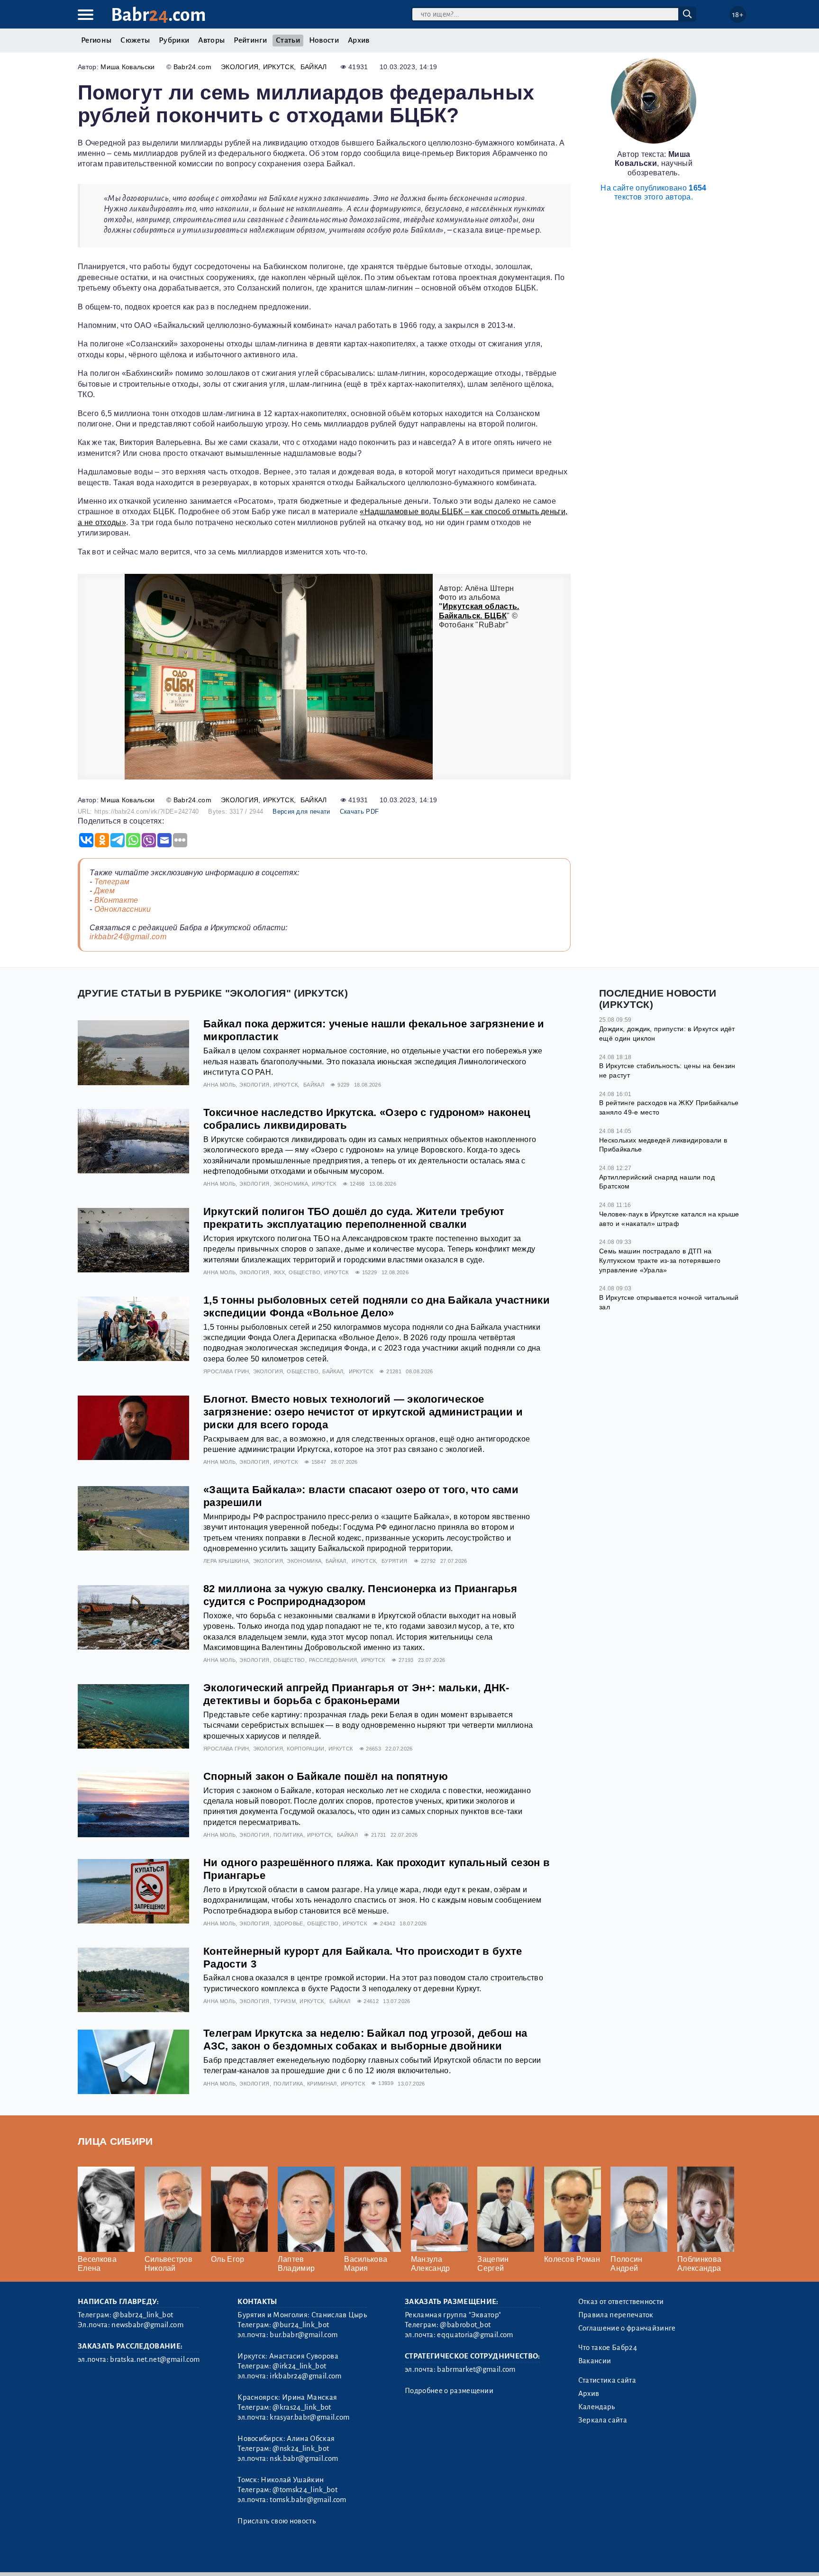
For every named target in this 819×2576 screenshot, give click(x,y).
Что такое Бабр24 (608, 2348)
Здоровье (288, 1923)
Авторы (211, 40)
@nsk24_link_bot (301, 2449)
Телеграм (112, 882)
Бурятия (394, 1561)
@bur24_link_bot (301, 2325)
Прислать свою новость (277, 2521)
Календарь (597, 2407)
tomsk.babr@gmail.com (308, 2500)
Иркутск (278, 67)
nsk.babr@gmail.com (304, 2458)
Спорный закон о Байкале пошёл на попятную (326, 1776)
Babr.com (159, 15)
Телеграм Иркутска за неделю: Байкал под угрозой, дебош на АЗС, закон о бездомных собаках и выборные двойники (365, 2040)
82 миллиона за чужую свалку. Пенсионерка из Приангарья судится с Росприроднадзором (360, 1595)
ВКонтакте (116, 900)
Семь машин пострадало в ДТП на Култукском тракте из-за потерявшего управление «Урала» (660, 1260)
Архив (359, 40)
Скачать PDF (359, 812)
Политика (288, 1835)
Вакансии (595, 2361)
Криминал (322, 2084)
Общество (305, 1272)
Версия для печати (301, 812)
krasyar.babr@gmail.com (309, 2417)
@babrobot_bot (465, 2325)
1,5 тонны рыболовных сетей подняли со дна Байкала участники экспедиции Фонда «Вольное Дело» (377, 1306)
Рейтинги (250, 40)
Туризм (285, 2001)
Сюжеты (135, 40)
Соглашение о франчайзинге (627, 2328)
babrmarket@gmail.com (476, 2369)
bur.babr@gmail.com (304, 2335)
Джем (105, 891)
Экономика (291, 1184)
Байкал (314, 67)
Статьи (288, 40)
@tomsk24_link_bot (305, 2490)
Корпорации (305, 1749)
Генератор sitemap (293, 2556)
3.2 (136, 2556)
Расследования (333, 1660)
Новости (324, 40)
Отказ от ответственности (621, 2302)
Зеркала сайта (603, 2420)
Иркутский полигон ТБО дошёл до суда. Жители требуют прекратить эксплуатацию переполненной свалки (354, 1218)
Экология (240, 67)
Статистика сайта (607, 2380)
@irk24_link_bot (299, 2366)
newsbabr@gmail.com (147, 2325)
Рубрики (174, 40)
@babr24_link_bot (143, 2315)
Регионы (96, 40)
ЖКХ (279, 1272)
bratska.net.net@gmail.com (155, 2359)
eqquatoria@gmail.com (475, 2335)
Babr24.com (192, 67)
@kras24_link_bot (302, 2407)
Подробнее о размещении (449, 2391)
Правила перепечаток (616, 2315)
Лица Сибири (115, 2141)
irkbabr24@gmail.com (128, 937)
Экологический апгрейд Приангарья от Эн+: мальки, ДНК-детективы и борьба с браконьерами (356, 1694)
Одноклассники (123, 909)
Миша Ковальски (127, 67)
